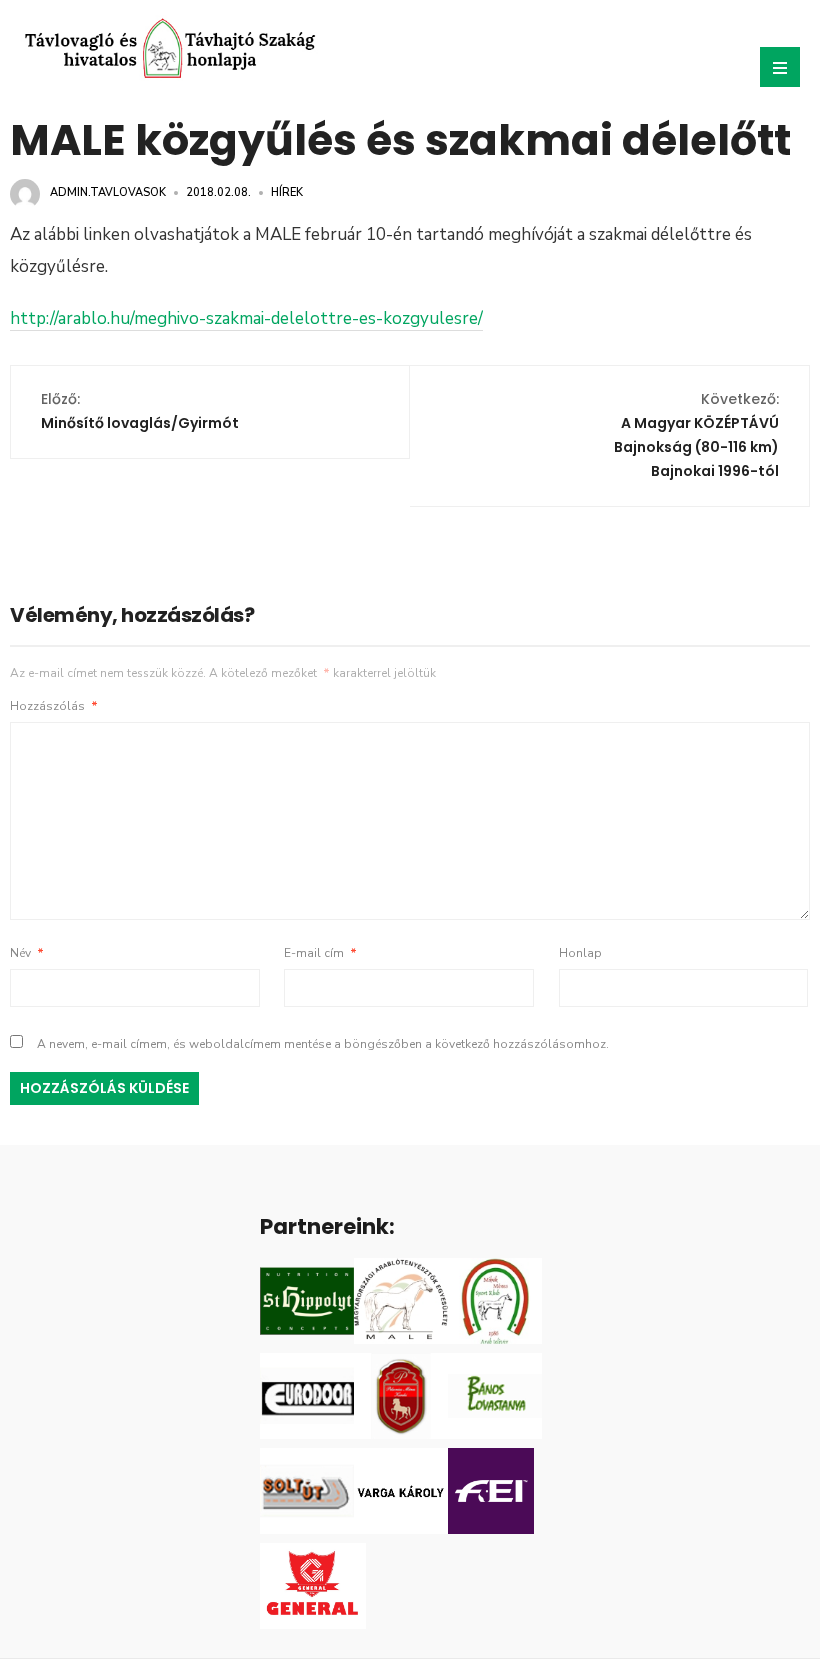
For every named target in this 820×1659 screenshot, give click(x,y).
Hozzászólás (54, 706)
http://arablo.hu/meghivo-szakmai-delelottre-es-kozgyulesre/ (246, 318)
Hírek (287, 192)
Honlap (580, 953)
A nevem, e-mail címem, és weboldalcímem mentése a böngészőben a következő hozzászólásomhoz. (323, 1044)
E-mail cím (320, 953)
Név (27, 953)
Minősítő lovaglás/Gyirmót (140, 411)
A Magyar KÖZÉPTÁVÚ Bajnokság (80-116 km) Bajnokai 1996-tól (696, 434)
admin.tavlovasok (108, 192)
